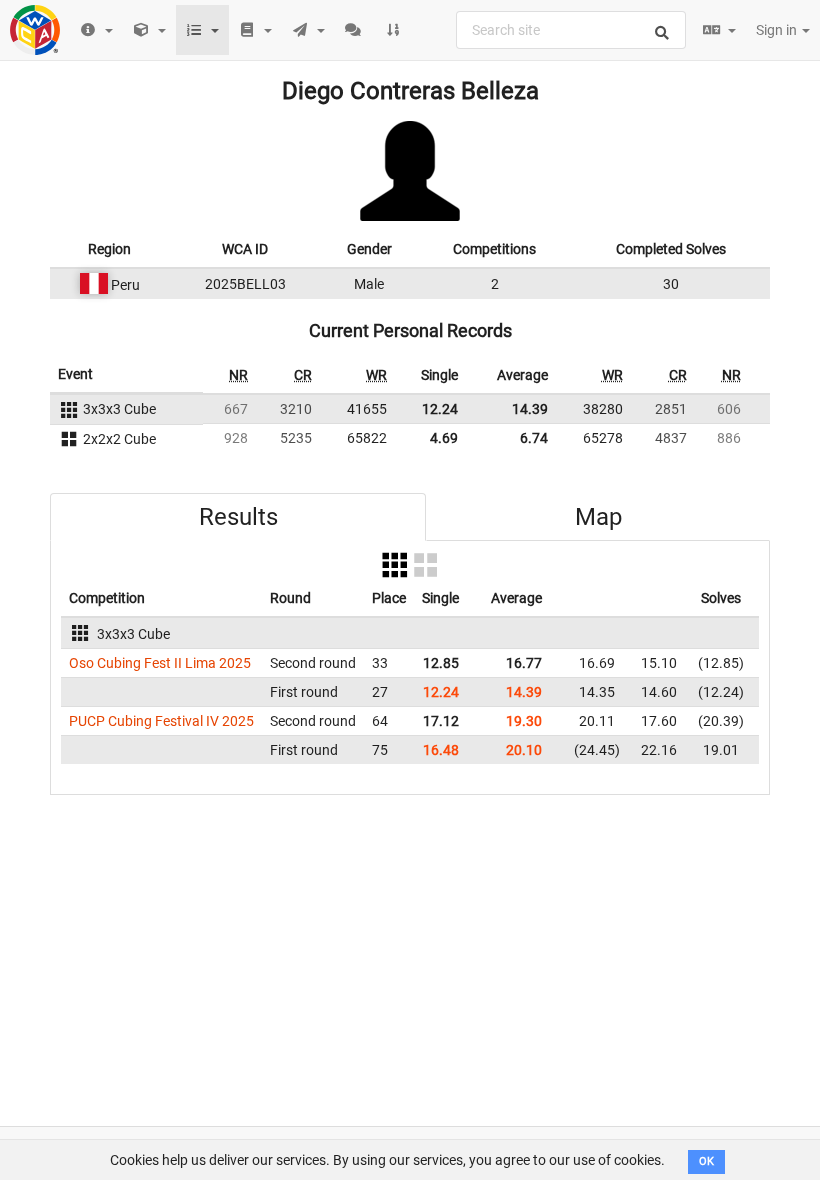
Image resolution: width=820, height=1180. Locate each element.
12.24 (440, 409)
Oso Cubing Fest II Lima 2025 (160, 663)
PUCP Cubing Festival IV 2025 (161, 721)
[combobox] (571, 30)
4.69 (444, 438)
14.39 (530, 409)
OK (706, 1161)
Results (238, 517)
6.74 (534, 438)
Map (598, 517)
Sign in (778, 30)
